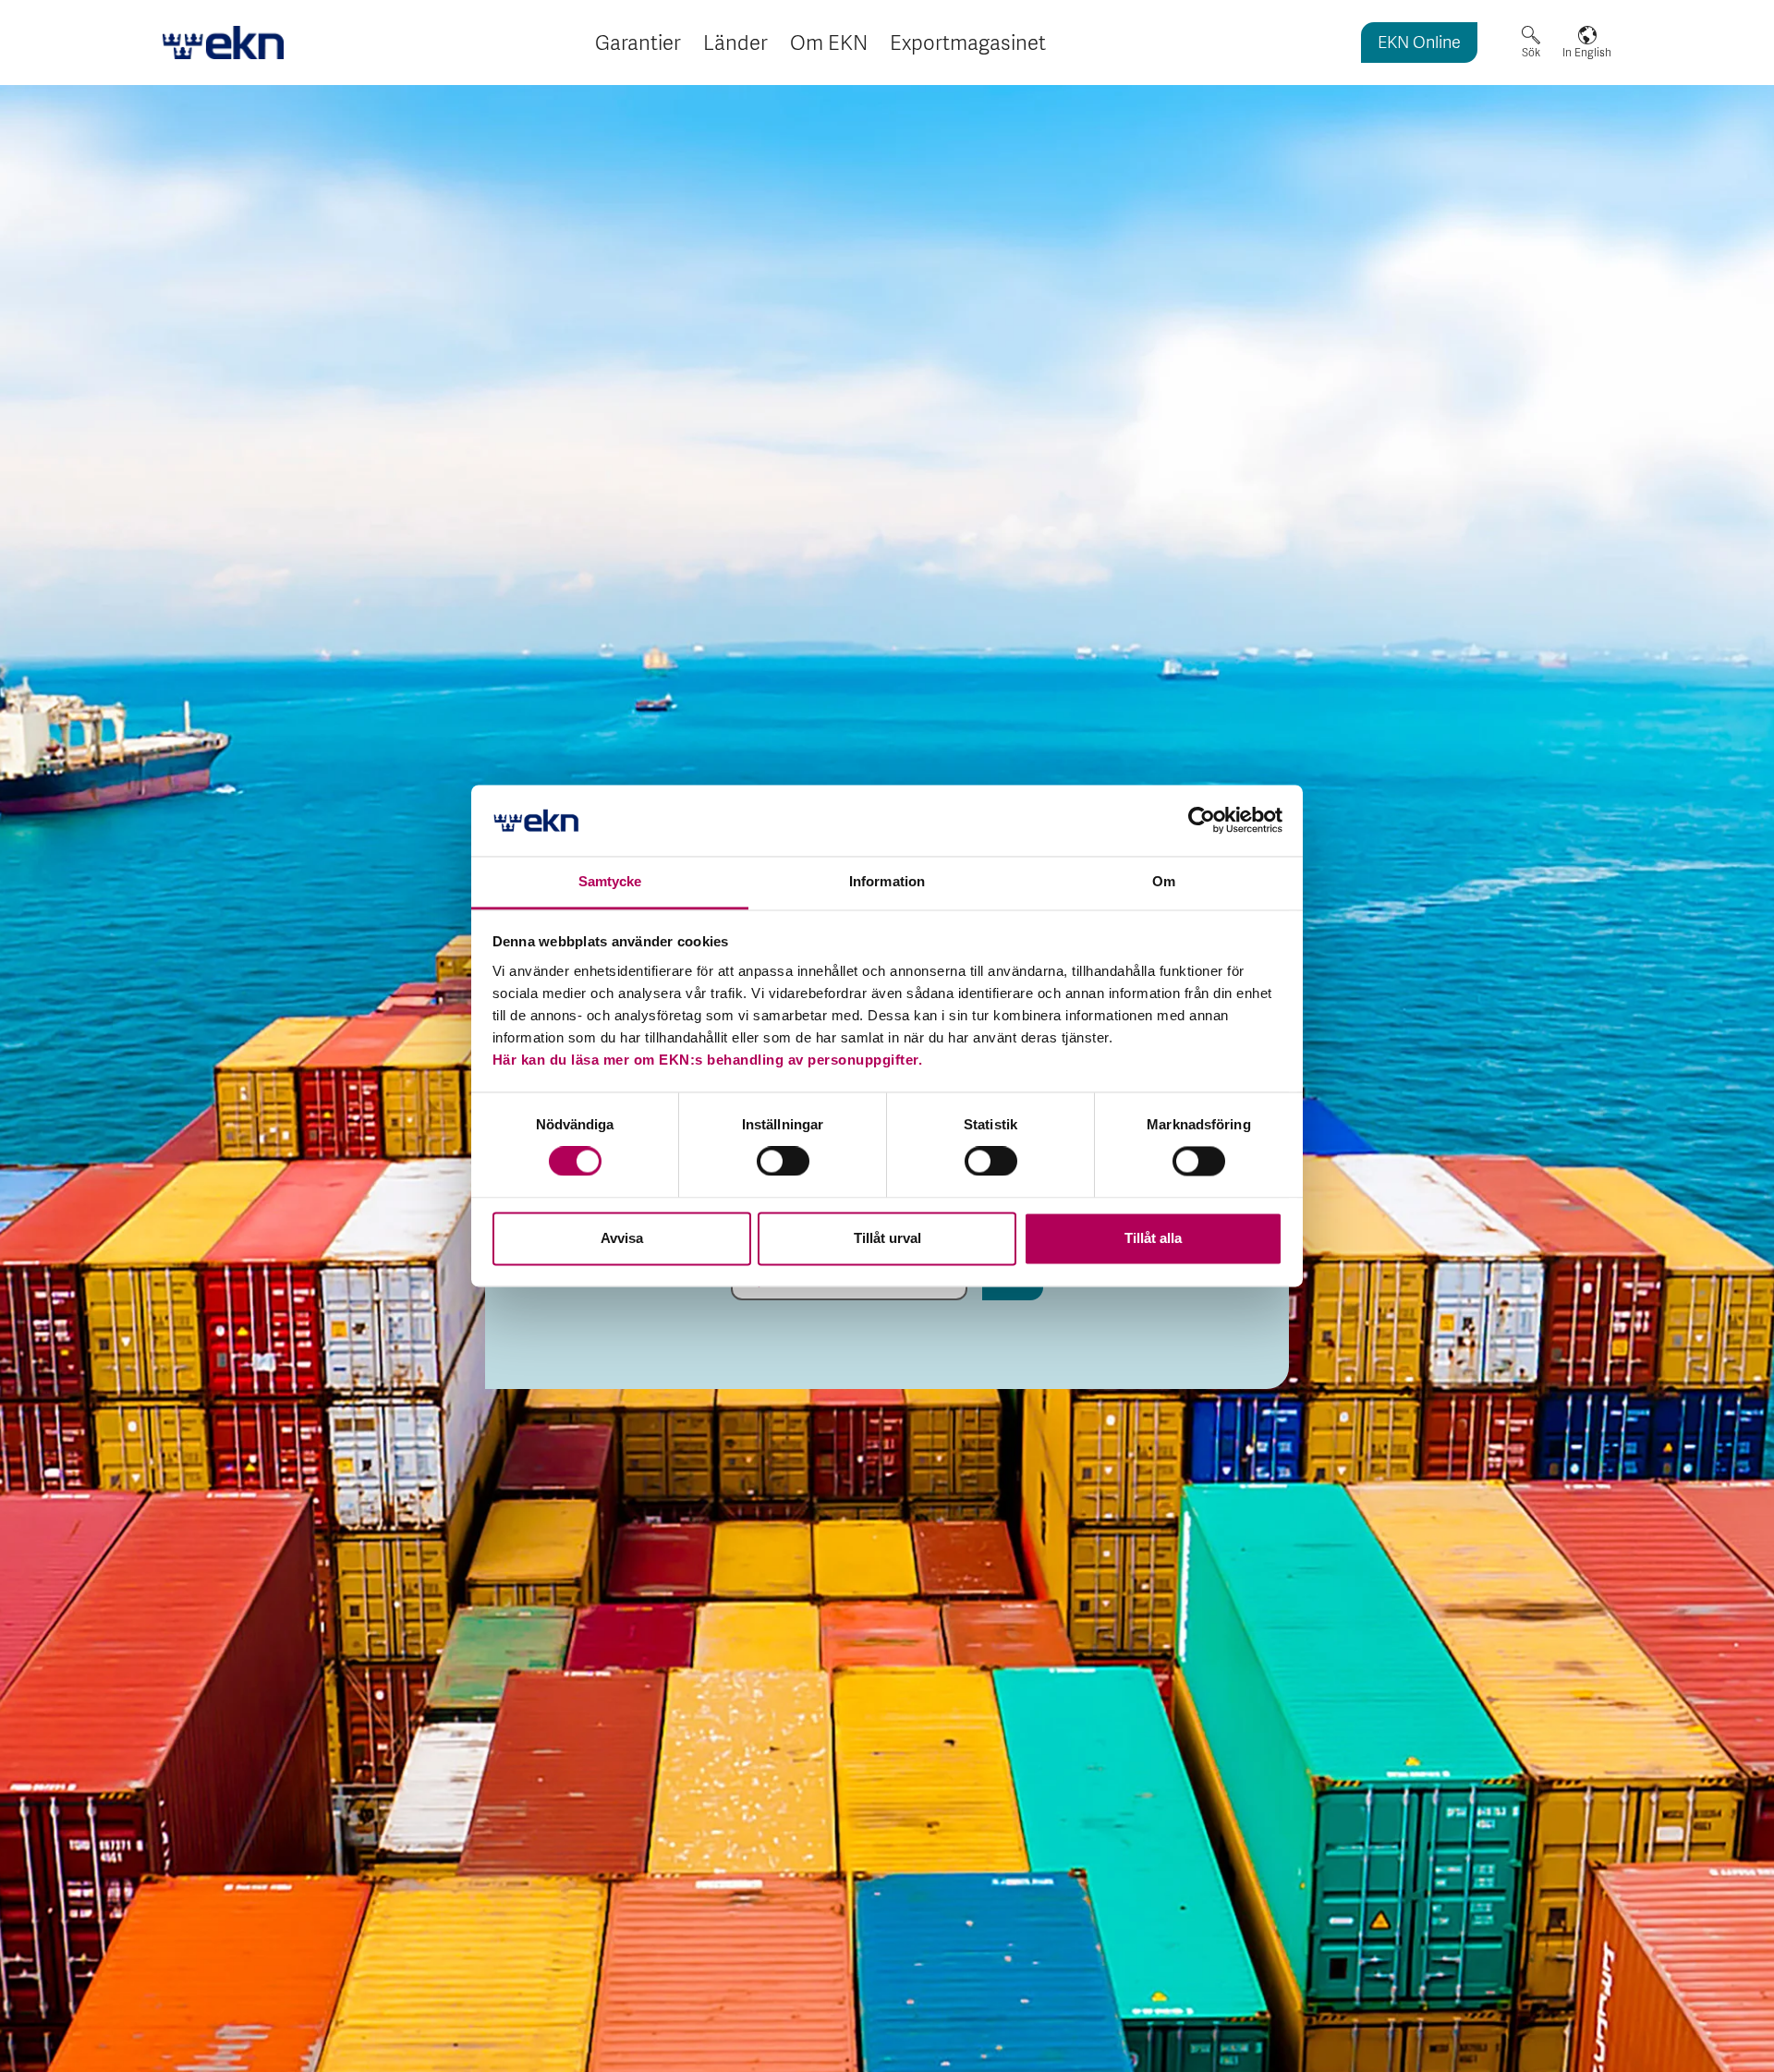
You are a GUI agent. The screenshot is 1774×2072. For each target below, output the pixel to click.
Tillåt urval (887, 1238)
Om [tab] (1164, 881)
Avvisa (622, 1238)
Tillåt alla (1153, 1238)
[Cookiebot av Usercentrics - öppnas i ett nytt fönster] (1202, 821)
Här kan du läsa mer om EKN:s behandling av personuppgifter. (708, 1060)
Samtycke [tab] (610, 881)
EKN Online (1419, 44)
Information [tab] (887, 881)
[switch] (783, 1162)
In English (1587, 53)
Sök (1531, 53)
